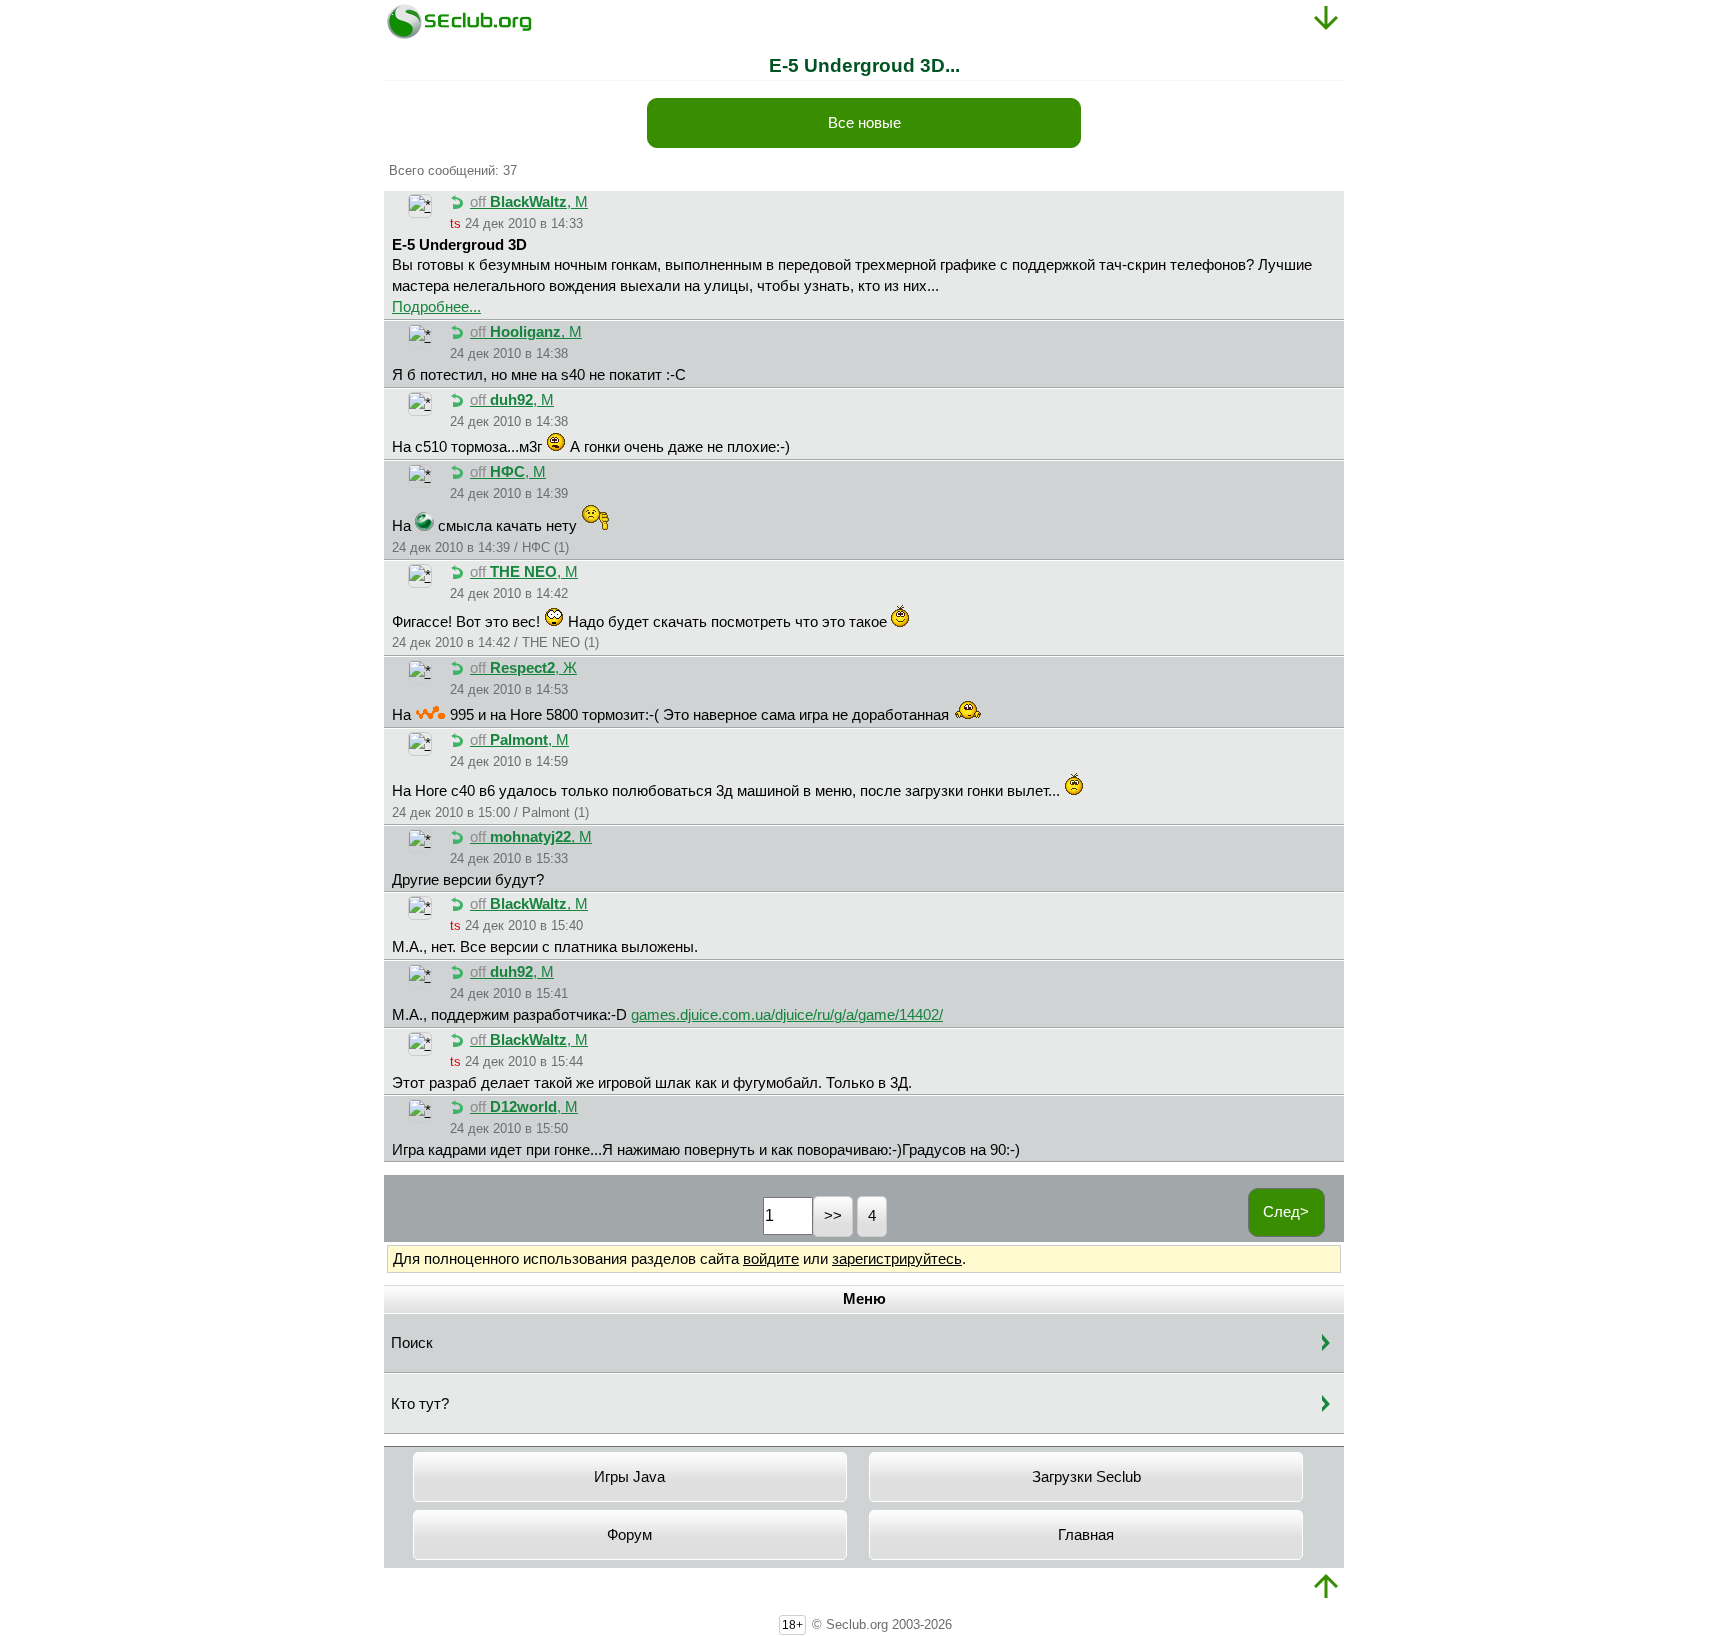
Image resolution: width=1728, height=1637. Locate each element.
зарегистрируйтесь (897, 1259)
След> (1286, 1212)
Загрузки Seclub (1086, 1477)
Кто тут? (420, 1404)
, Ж (523, 668)
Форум (629, 1535)
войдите (771, 1259)
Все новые (864, 123)
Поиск (412, 1343)
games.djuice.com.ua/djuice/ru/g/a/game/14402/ (787, 1015)
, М (529, 202)
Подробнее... (436, 307)
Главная (1086, 1535)
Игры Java (629, 1477)
